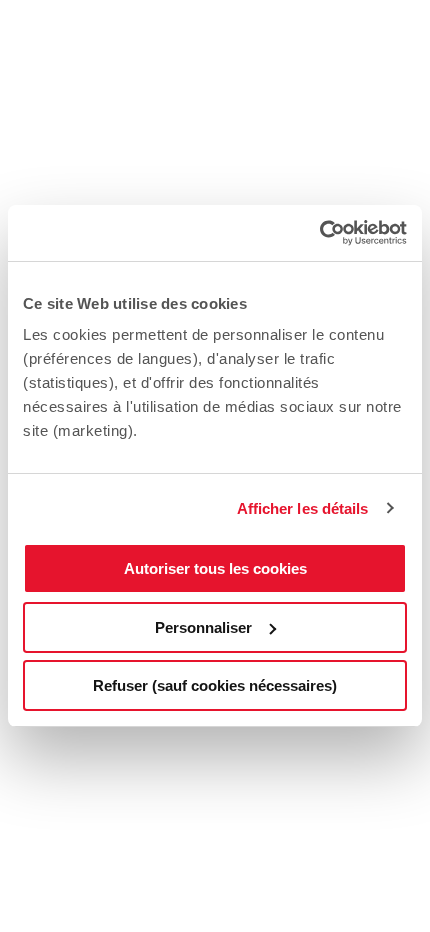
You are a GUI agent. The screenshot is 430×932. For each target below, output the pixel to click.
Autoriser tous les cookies (215, 568)
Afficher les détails (303, 508)
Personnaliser (203, 627)
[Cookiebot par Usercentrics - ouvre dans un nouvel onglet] (319, 233)
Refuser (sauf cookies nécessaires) (215, 685)
